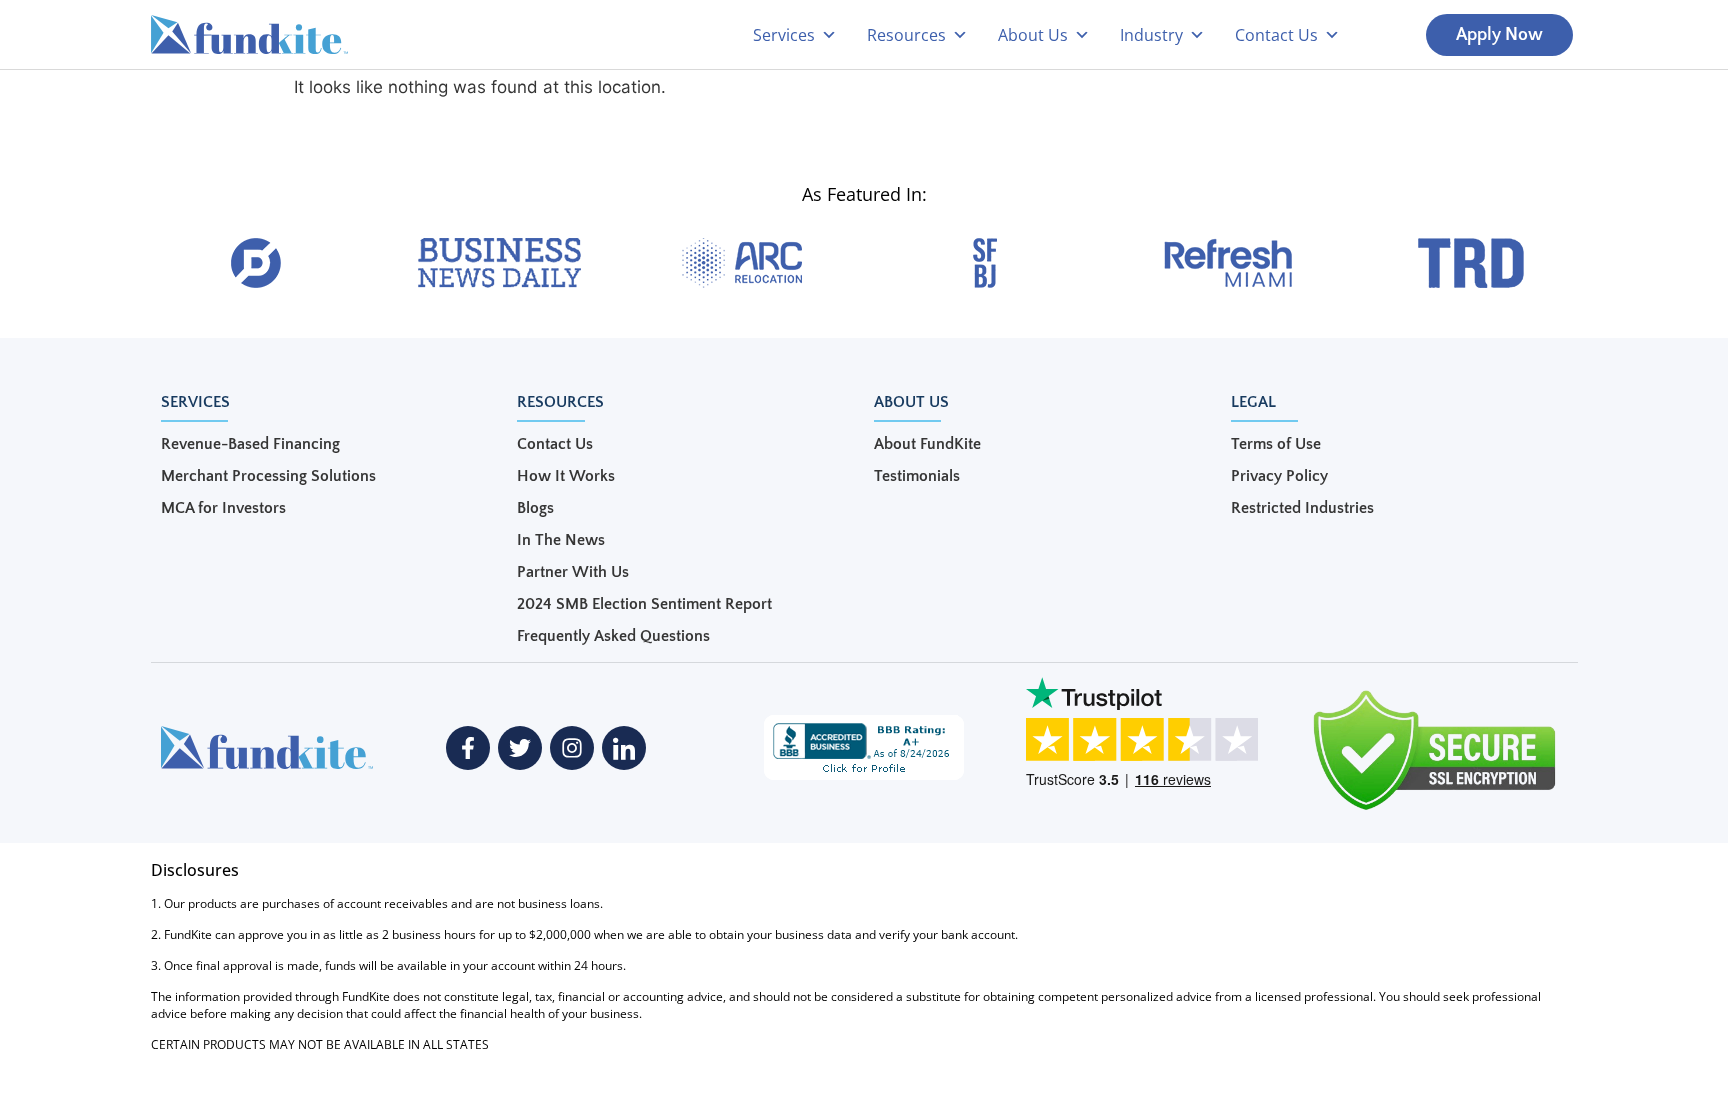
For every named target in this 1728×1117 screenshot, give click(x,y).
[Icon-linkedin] (624, 748)
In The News (561, 540)
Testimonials (917, 476)
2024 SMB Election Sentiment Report (644, 604)
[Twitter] (520, 748)
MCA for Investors (223, 508)
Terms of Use (1276, 444)
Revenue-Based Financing (250, 444)
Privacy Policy (1279, 476)
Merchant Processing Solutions (268, 476)
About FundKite (927, 444)
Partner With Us (573, 572)
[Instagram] (572, 748)
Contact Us (555, 444)
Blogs (535, 508)
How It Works (566, 476)
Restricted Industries (1302, 508)
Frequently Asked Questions (613, 636)
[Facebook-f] (468, 748)
